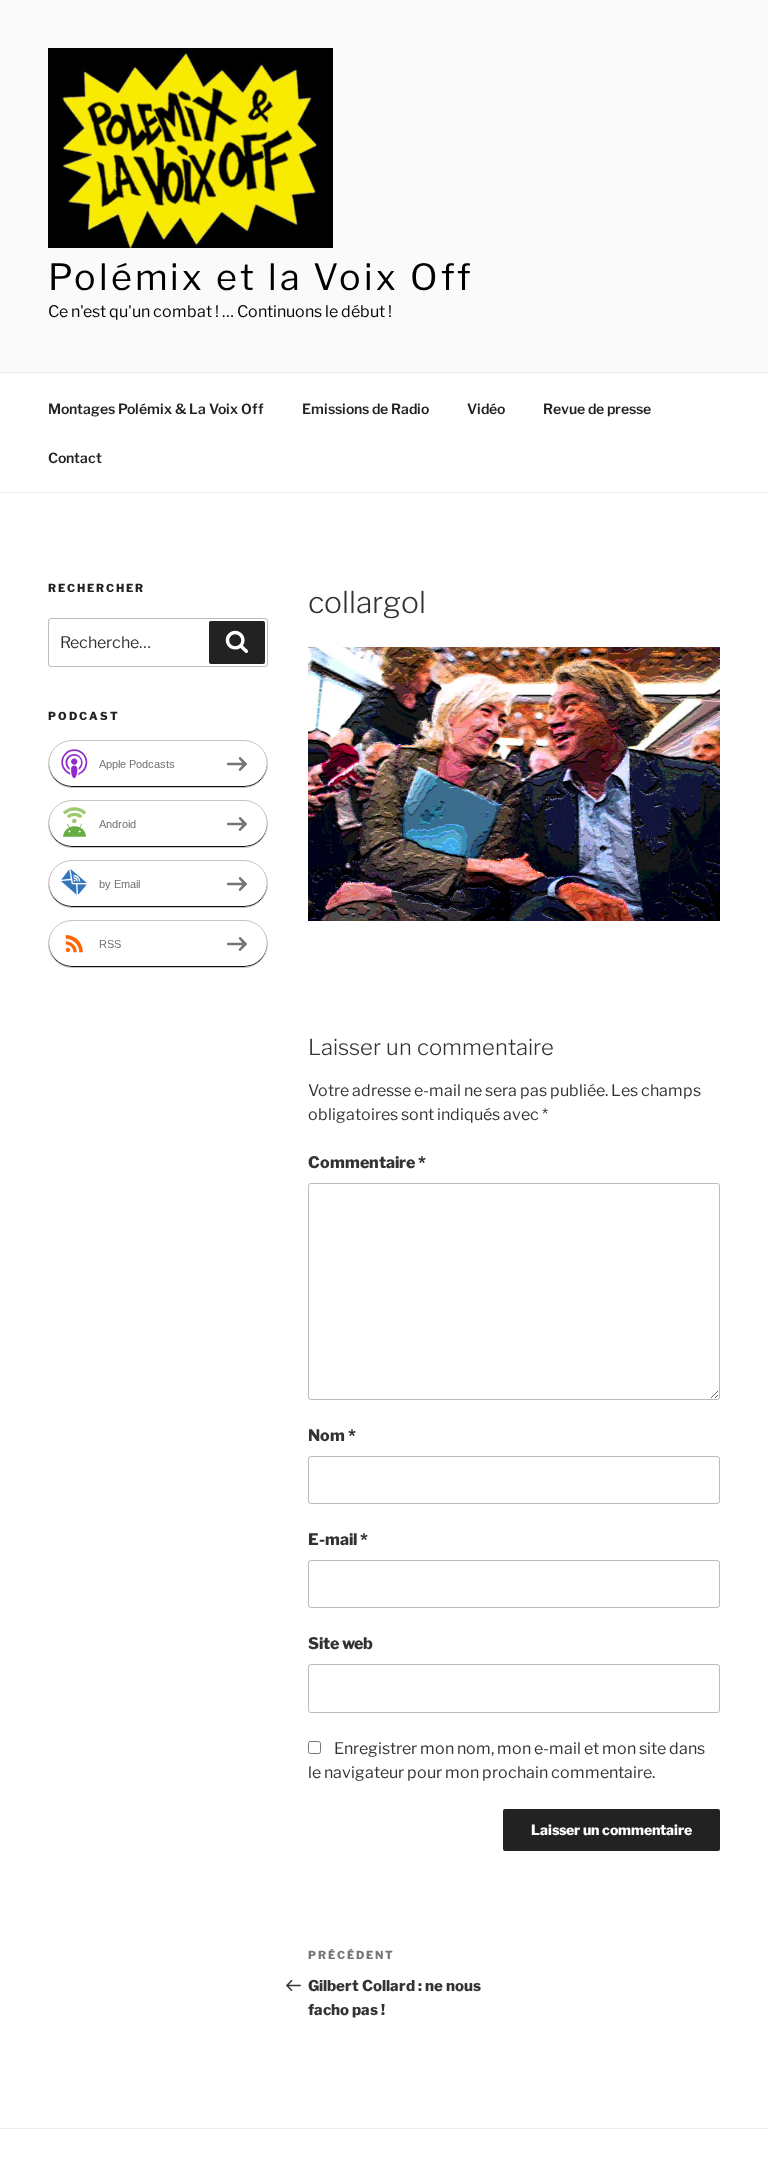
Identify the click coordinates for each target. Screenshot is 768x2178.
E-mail (338, 1539)
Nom (332, 1435)
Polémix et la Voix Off (261, 277)
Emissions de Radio (365, 408)
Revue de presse (597, 408)
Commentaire (367, 1162)
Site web (340, 1643)
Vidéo (486, 408)
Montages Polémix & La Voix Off (156, 408)
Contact (75, 457)
